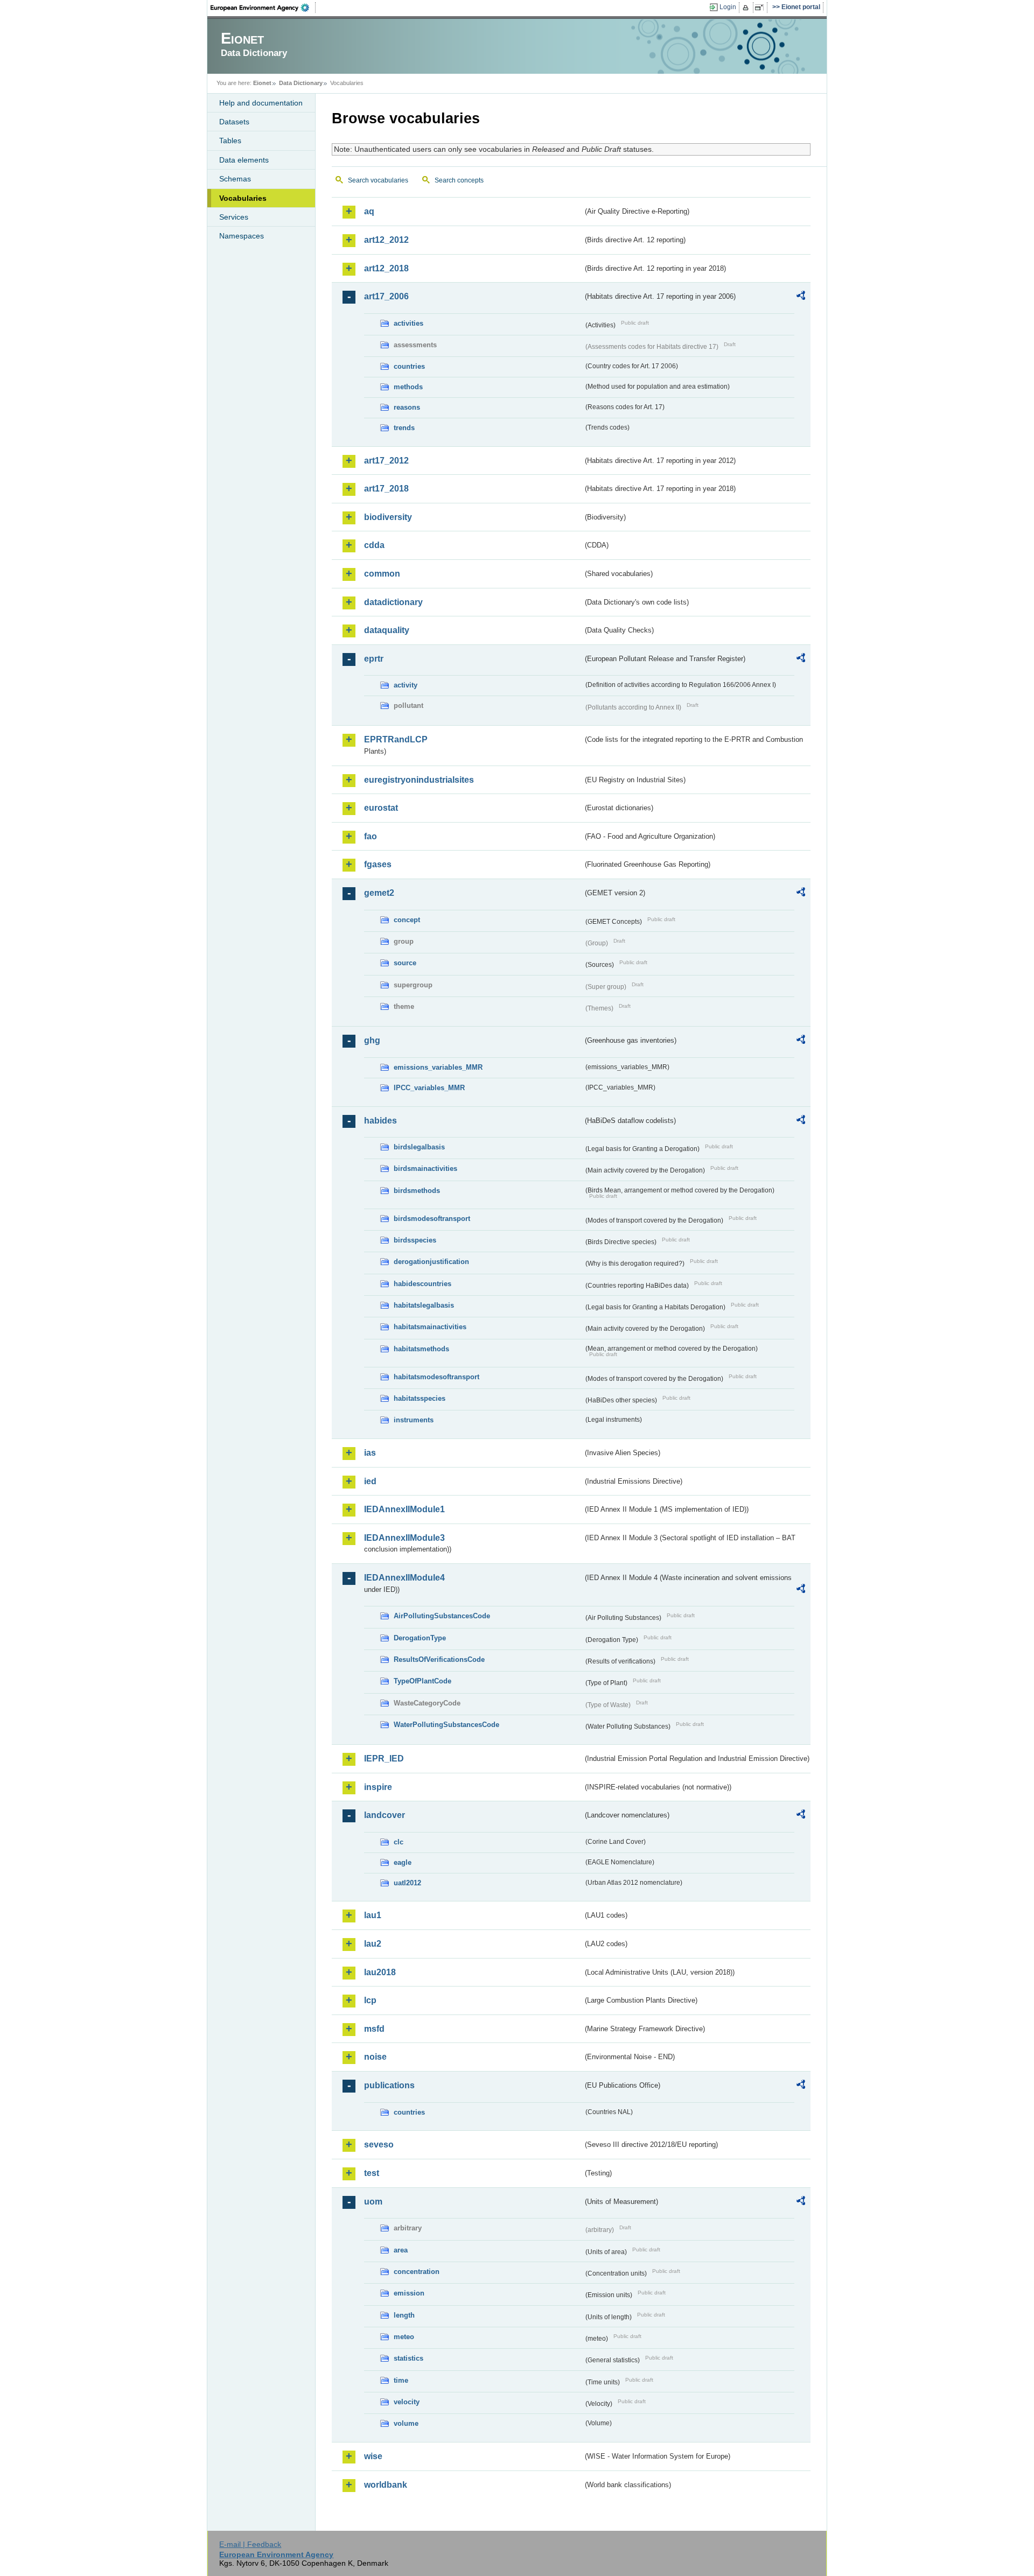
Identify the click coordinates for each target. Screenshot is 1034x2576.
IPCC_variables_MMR (429, 1088)
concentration (417, 2272)
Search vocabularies (378, 180)
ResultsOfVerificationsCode (439, 1659)
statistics (408, 2358)
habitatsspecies (420, 1398)
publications (389, 2085)
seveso (379, 2145)
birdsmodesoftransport (432, 1219)
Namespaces (242, 236)
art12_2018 (386, 268)
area (401, 2250)
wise (373, 2456)
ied (370, 1481)
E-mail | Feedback (250, 2544)
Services (234, 217)
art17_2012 (386, 461)
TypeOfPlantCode (422, 1681)
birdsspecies (415, 1240)
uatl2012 (407, 1883)
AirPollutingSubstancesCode (442, 1616)
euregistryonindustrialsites (419, 780)
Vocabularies (243, 198)
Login (728, 7)
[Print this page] (747, 8)
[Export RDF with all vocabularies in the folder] (801, 297)
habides (380, 1121)
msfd (374, 2029)
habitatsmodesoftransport (436, 1377)
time (401, 2380)
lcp (370, 2000)
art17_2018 (386, 489)
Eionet (262, 83)
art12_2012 (386, 240)
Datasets (234, 122)
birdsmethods (417, 1191)
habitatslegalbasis (424, 1305)
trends (404, 428)
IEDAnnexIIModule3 (404, 1538)
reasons (407, 407)
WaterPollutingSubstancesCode (446, 1725)
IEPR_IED (384, 1759)
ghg (372, 1040)
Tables (230, 141)
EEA (263, 8)
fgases (378, 864)
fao (371, 836)
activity (406, 685)
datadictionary (393, 602)
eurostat (381, 808)
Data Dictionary (301, 83)
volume (406, 2423)
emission (409, 2293)
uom (373, 2202)
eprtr (374, 659)
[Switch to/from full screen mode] (761, 8)
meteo (404, 2337)
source (405, 963)
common (382, 574)
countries (409, 366)
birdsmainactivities (425, 1168)
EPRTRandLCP (396, 739)
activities (408, 323)
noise (375, 2057)
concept (407, 920)
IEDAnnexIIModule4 (404, 1578)
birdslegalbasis (419, 1147)
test (372, 2173)
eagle (403, 1862)
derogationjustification (431, 1262)
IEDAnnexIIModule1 (404, 1509)
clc (399, 1842)
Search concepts (459, 180)
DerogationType (420, 1638)
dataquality (387, 630)
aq (369, 211)
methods (408, 387)
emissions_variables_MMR (438, 1067)
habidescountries (422, 1284)
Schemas (235, 179)
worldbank (386, 2485)
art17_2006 (386, 296)
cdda (374, 545)
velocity (407, 2402)
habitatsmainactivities (430, 1327)
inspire (378, 1787)
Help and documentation (261, 103)
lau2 (373, 1944)
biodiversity (388, 517)
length (404, 2315)
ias (370, 1453)
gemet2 (379, 893)
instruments (414, 1420)
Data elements (244, 160)
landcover (385, 1815)
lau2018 (380, 1972)
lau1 (373, 1915)
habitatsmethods (421, 1349)
